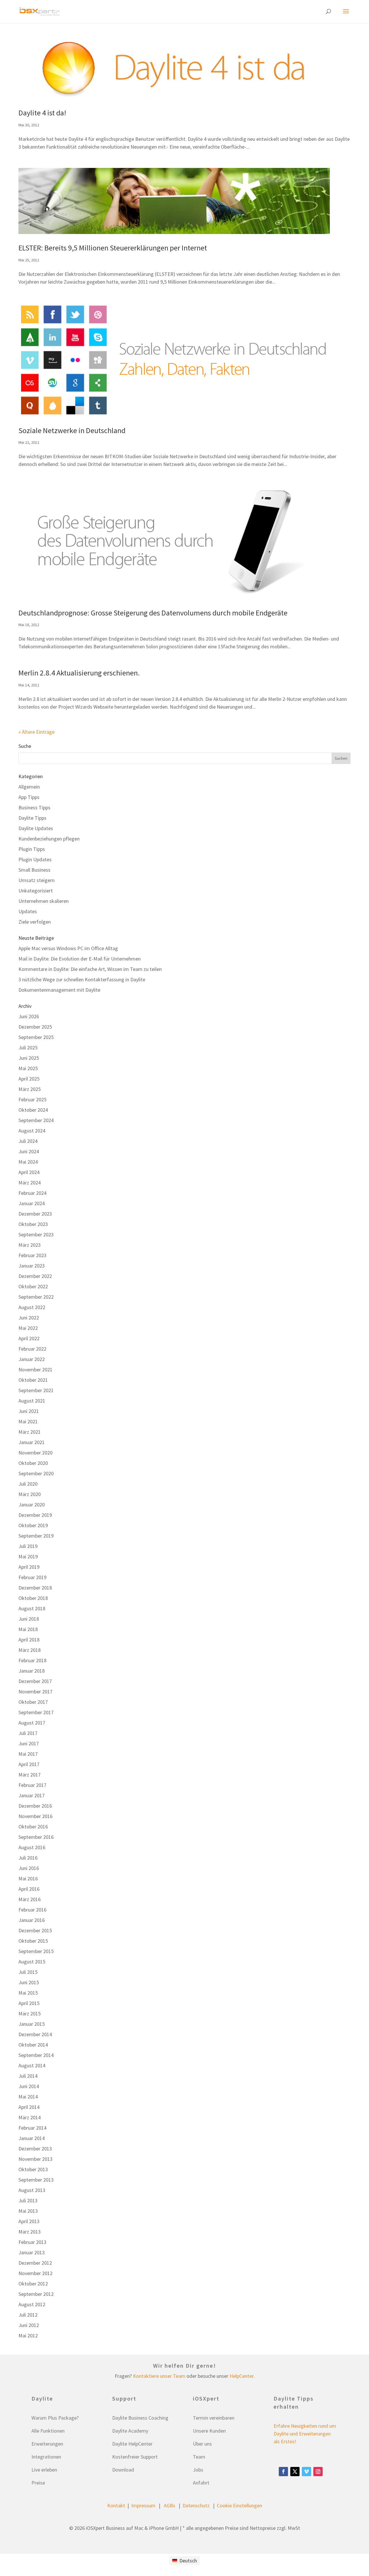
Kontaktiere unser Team (159, 2376)
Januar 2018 (32, 1671)
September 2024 (36, 1120)
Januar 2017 (32, 1795)
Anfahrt (201, 2483)
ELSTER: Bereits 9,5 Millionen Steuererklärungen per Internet (113, 248)
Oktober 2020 (33, 1463)
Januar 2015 (32, 2024)
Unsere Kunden (209, 2431)
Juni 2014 (29, 2086)
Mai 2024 (28, 1162)
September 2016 (36, 1837)
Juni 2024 (29, 1151)
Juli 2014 (28, 2076)
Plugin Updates (35, 859)
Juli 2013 (28, 2200)
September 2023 (36, 1234)
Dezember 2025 (35, 1027)
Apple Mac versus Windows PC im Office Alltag (68, 948)
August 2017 (32, 1723)
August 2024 (32, 1131)
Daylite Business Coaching (140, 2418)
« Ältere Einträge (36, 732)
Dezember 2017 (35, 1681)
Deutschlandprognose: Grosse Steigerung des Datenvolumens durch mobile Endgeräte (153, 613)
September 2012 (36, 2294)
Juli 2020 (28, 1484)
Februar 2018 (32, 1660)
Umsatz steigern (36, 880)
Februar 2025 (32, 1099)
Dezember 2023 (35, 1214)
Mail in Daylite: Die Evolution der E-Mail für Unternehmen (80, 959)
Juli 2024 (28, 1141)
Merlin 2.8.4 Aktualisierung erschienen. (79, 673)
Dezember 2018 (35, 1588)
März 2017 (30, 1775)
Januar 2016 (32, 1920)
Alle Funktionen (48, 2431)
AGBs (170, 2505)
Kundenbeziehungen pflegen (49, 839)
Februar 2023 (32, 1255)
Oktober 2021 (33, 1380)
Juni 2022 (29, 1318)
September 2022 (36, 1297)
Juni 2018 (29, 1619)
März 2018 (30, 1650)
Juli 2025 (28, 1048)
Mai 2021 (28, 1421)
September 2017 (36, 1712)
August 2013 (32, 2190)
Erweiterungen (47, 2444)
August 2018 (32, 1608)
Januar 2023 (32, 1266)
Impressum (143, 2505)
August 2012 (32, 2304)
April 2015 (29, 2003)
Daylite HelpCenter (132, 2444)
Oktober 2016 (33, 1827)
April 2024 (29, 1172)
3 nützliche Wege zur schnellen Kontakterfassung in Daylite (82, 979)
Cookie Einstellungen (239, 2505)
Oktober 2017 (33, 1702)
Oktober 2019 (33, 1525)
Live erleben (44, 2470)
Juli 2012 (28, 2315)
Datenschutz (196, 2505)
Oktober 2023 (33, 1224)
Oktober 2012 (33, 2284)
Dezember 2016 (35, 1806)
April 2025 (29, 1079)
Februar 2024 (32, 1193)
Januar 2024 (32, 1203)
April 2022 (29, 1338)
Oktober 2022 (33, 1286)
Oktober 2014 (33, 2045)
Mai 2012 (28, 2336)
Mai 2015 (28, 1993)
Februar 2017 (32, 1785)
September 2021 (36, 1390)
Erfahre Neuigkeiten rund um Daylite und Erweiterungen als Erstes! (305, 2434)
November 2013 (35, 2159)
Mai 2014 (28, 2097)
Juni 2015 (29, 1982)
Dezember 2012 (35, 2263)
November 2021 (35, 1370)
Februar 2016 (32, 1910)
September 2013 (36, 2180)
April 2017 (29, 1764)
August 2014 (32, 2065)
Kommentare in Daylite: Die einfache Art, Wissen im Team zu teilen (90, 969)
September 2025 (36, 1037)
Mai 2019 (28, 1556)
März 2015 (30, 2014)
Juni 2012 (29, 2325)
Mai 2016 (28, 1878)
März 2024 (30, 1183)
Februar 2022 (32, 1349)
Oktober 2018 (33, 1598)
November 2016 (35, 1816)
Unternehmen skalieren (44, 901)
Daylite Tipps (32, 818)
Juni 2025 (29, 1058)
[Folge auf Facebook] (283, 2472)
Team (199, 2457)
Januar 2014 (32, 2138)
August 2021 (32, 1401)
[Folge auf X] (295, 2472)
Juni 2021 (29, 1411)
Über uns (202, 2444)
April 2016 (29, 1889)
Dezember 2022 (35, 1276)
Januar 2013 (32, 2252)
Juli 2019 (28, 1546)
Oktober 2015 (33, 1941)
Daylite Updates (36, 828)
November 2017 (35, 1692)
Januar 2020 (32, 1505)
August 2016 (32, 1847)
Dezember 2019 (35, 1515)
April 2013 (29, 2221)
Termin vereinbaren (214, 2418)
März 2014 (30, 2117)
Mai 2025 (28, 1068)
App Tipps (29, 797)
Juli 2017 (28, 1733)
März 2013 (30, 2232)
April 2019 (29, 1567)
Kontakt (116, 2505)
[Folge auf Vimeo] (306, 2472)
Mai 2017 (28, 1754)
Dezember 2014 (35, 2034)
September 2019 (36, 1536)
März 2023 (30, 1245)
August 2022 (32, 1307)
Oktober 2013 (33, 2169)
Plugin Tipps (32, 849)
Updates (28, 911)
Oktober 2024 (33, 1110)
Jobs (198, 2470)
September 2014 (36, 2055)
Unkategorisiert (36, 891)
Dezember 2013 (35, 2149)
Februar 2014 (32, 2128)
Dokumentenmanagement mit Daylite (59, 990)
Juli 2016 (28, 1858)
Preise (38, 2483)
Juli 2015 (28, 1972)
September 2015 (36, 1951)
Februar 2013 (32, 2242)
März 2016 (30, 1899)
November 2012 (35, 2273)
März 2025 (30, 1089)
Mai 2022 (28, 1328)
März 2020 (30, 1494)
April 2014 (29, 2107)
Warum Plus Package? (55, 2418)
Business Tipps (34, 807)
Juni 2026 (29, 1016)
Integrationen (46, 2457)
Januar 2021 (32, 1442)
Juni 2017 (29, 1743)
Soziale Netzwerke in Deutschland (72, 430)
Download (123, 2470)
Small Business (34, 870)
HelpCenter (241, 2376)
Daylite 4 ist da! (42, 113)
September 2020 (36, 1473)
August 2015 (32, 1962)
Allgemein (29, 787)
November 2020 (35, 1453)
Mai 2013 (28, 2211)
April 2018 (29, 1640)
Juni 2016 (29, 1868)
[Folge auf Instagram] (318, 2472)
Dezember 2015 (35, 1930)
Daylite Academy (130, 2431)
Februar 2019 (32, 1577)
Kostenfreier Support (135, 2457)
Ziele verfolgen (35, 922)
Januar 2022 (32, 1359)
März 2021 (30, 1432)
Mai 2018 (28, 1629)
